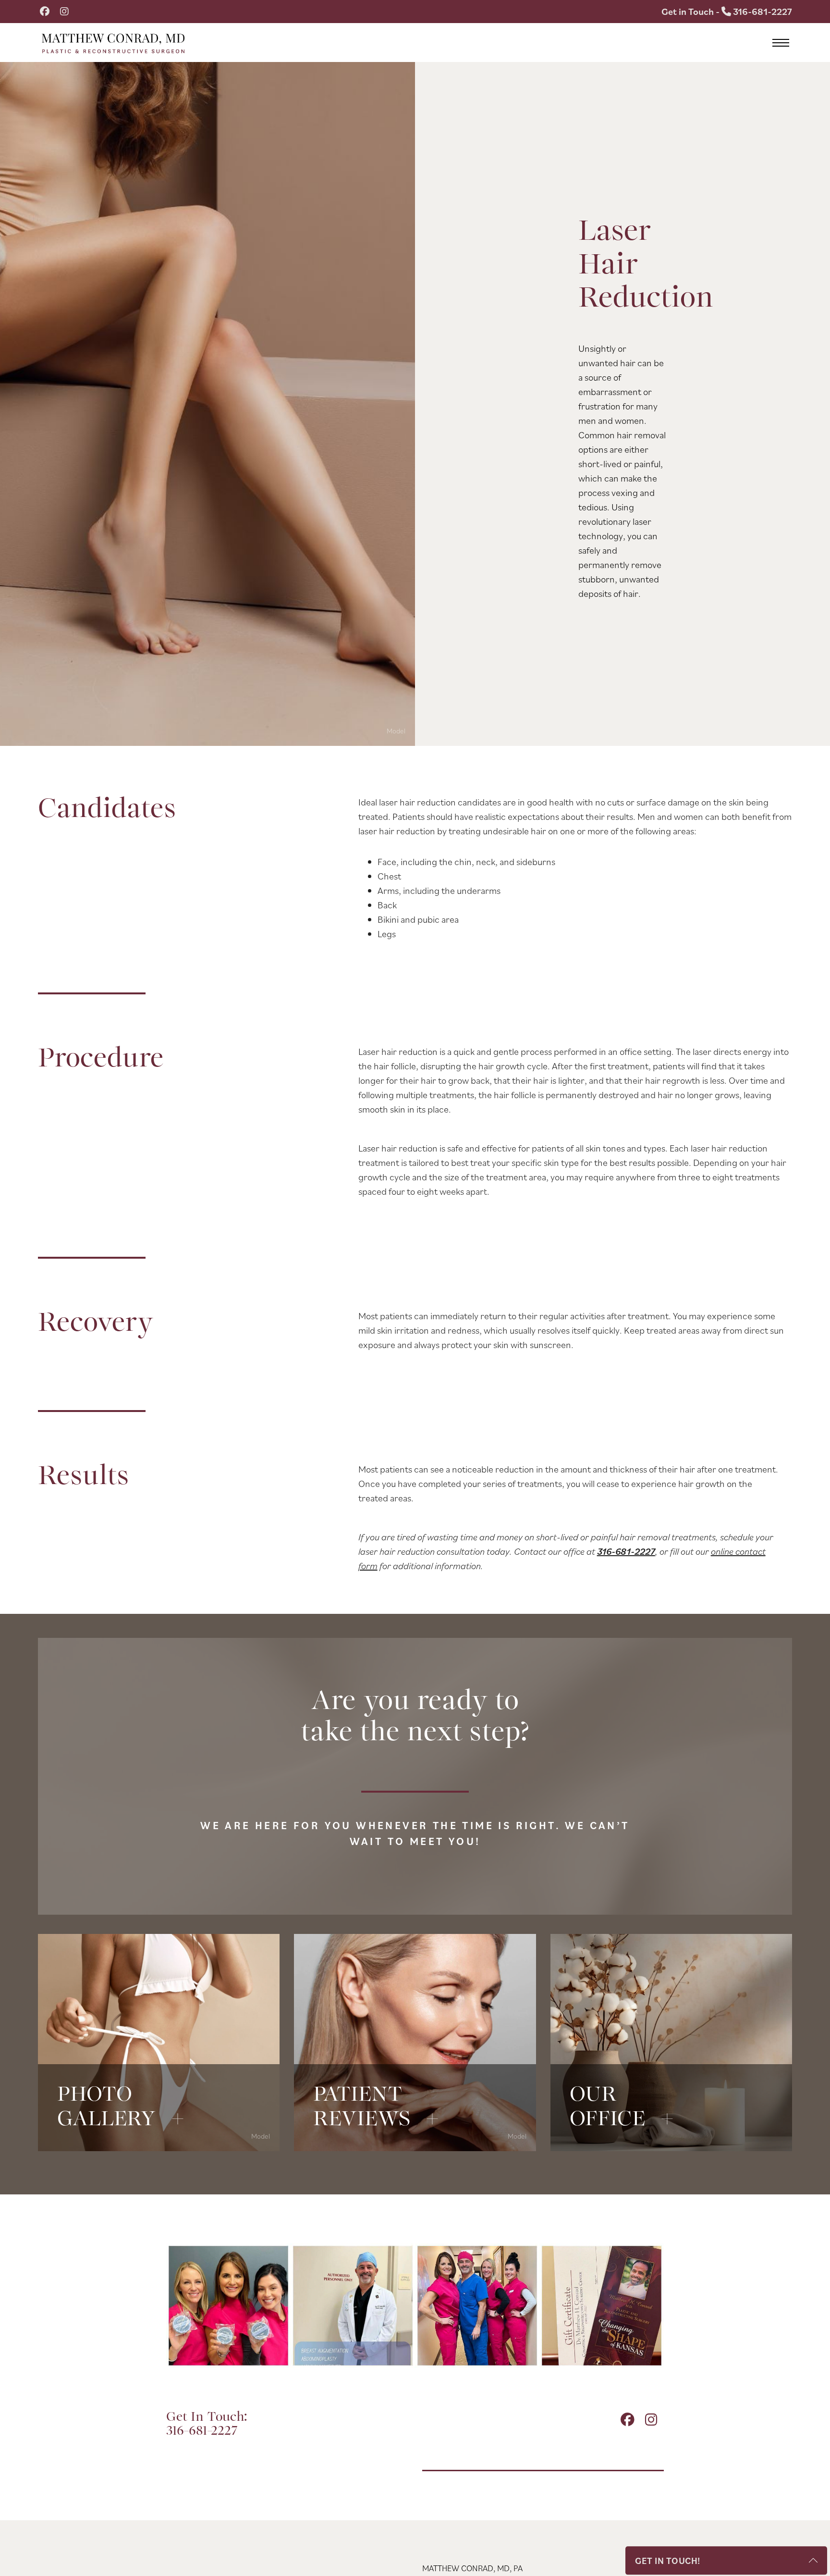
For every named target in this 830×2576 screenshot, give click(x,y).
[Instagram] (64, 12)
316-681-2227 (626, 1551)
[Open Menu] (781, 43)
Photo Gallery (159, 2119)
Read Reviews (415, 2119)
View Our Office (671, 2119)
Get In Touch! (668, 2561)
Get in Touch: (207, 2424)
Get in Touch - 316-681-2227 (727, 12)
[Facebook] (45, 12)
